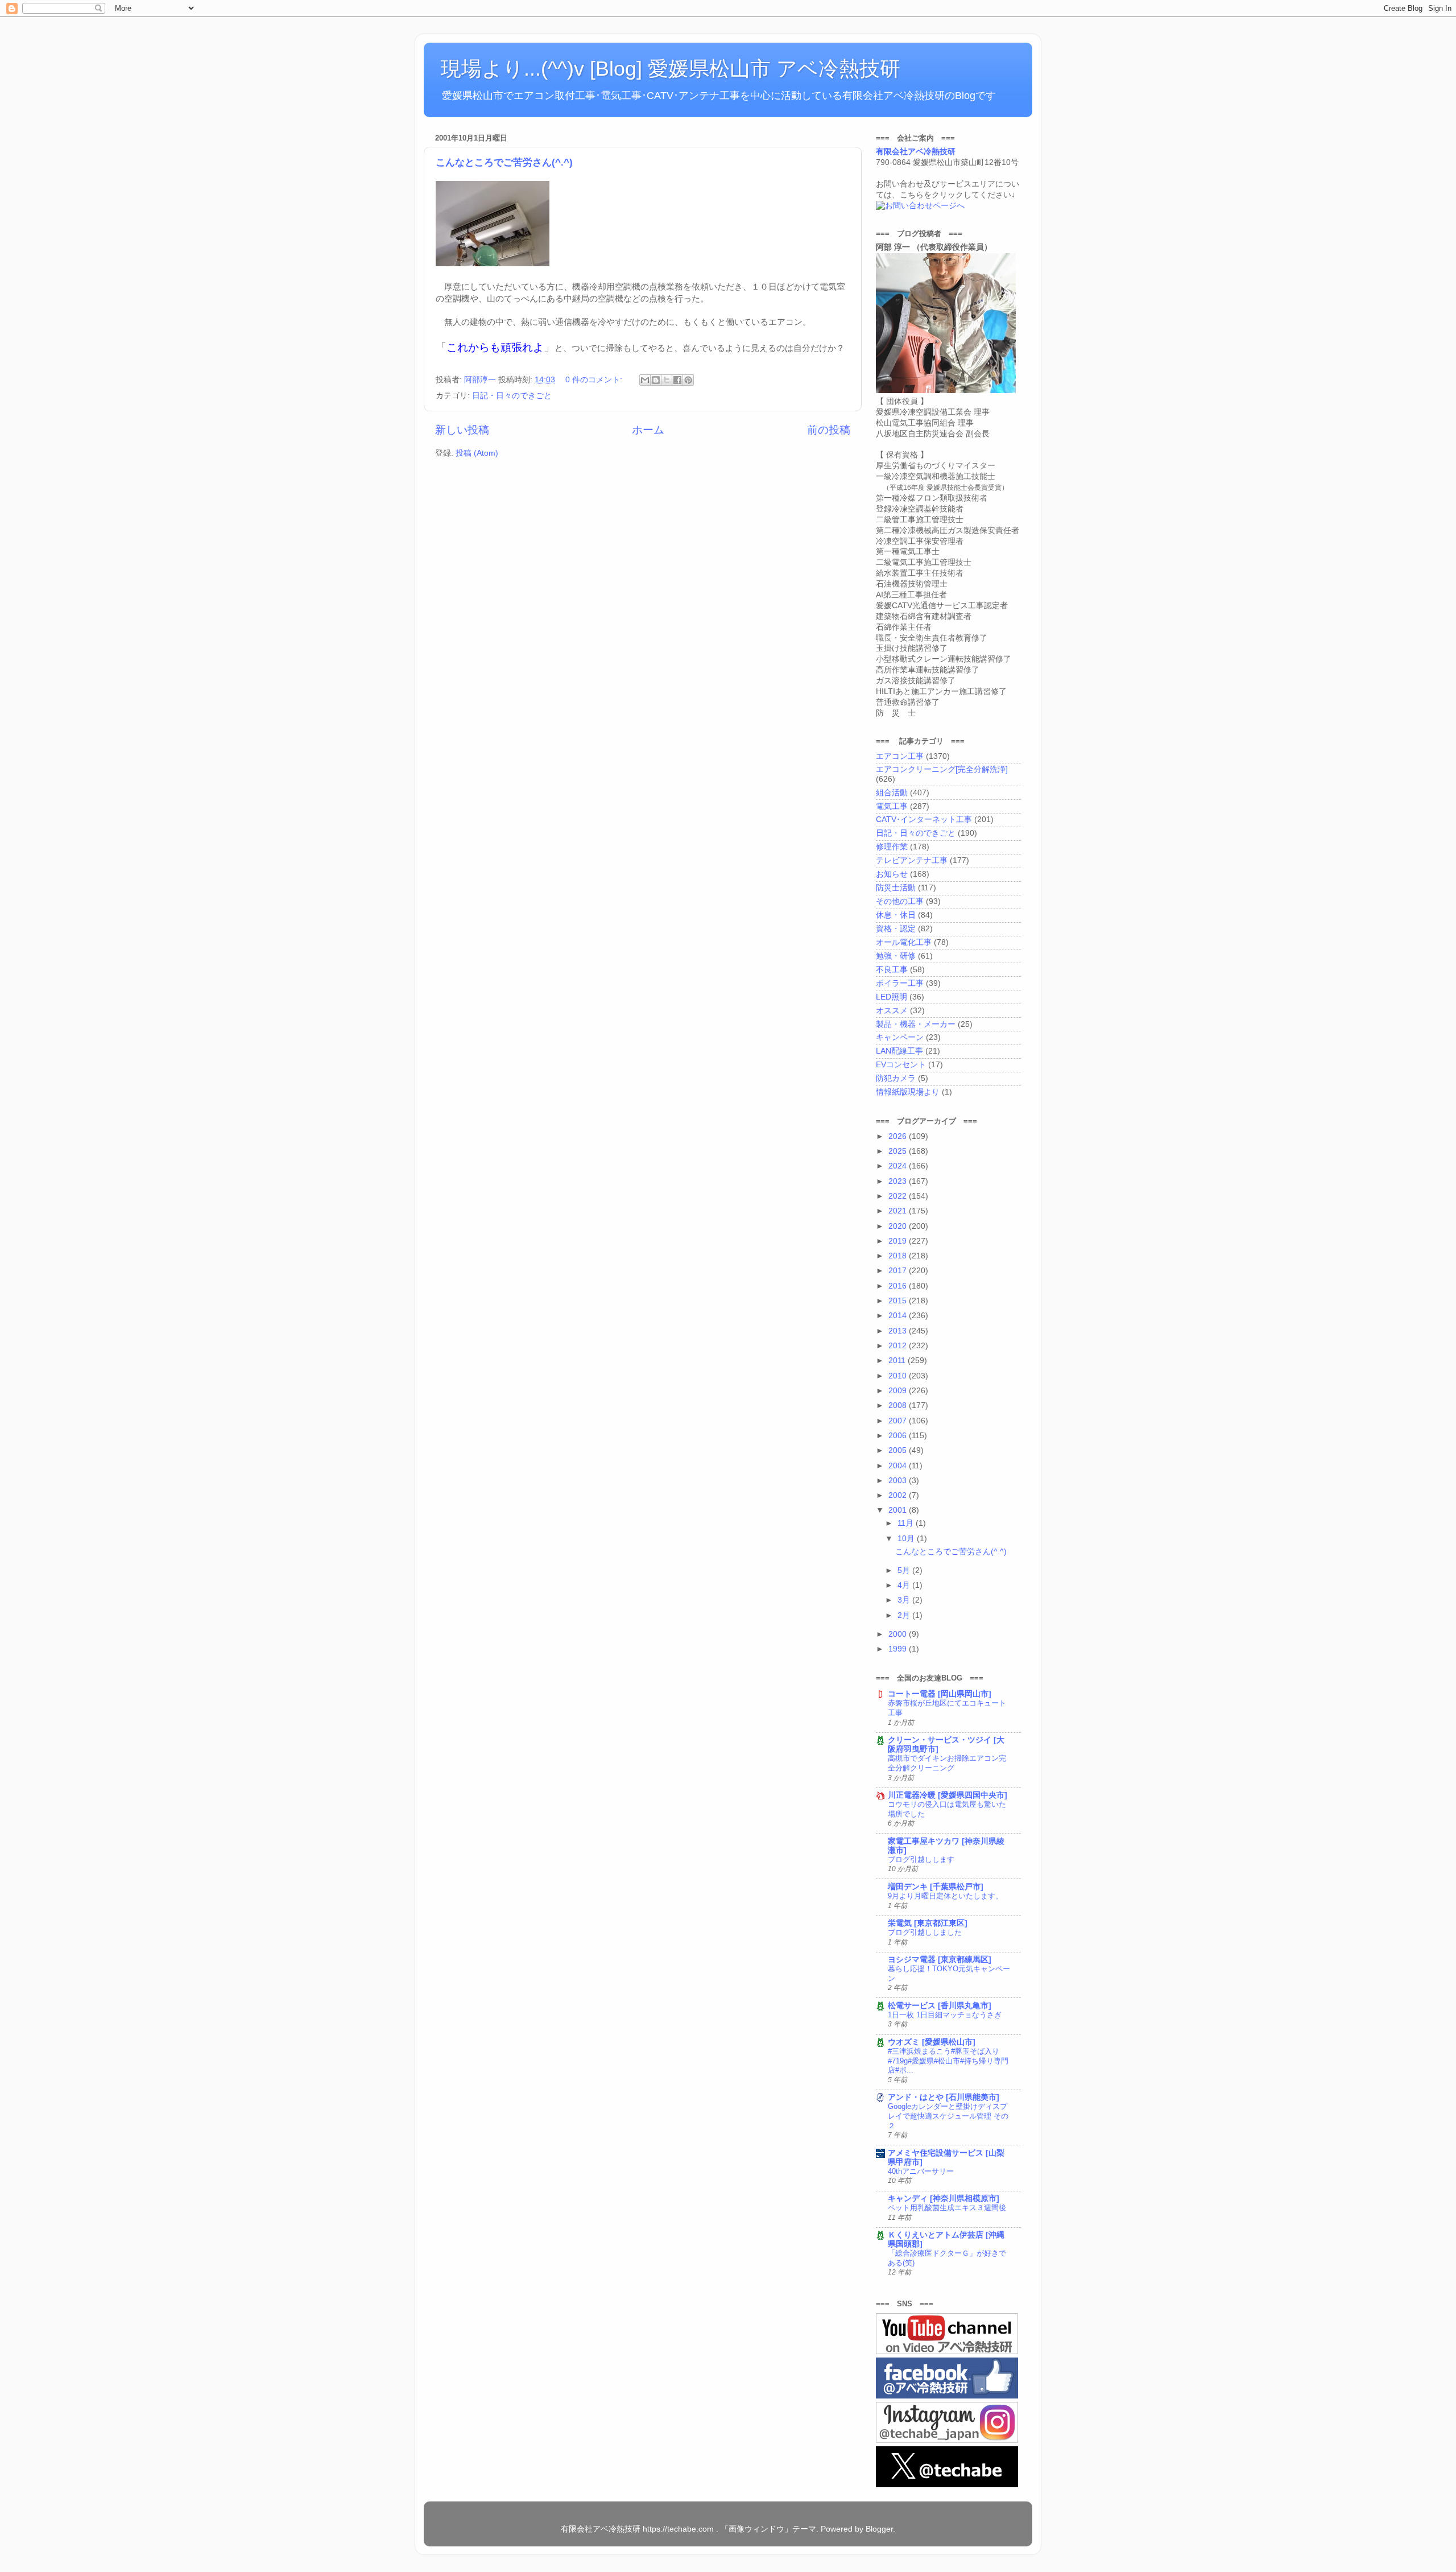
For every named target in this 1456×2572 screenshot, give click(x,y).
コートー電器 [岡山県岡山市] (940, 1694)
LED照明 (892, 997)
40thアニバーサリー (921, 2171)
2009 (899, 1391)
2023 (899, 1181)
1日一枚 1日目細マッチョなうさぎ (945, 2015)
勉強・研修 (896, 956)
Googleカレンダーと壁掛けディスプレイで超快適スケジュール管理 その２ (948, 2116)
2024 (899, 1166)
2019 (899, 1241)
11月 (907, 1523)
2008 (899, 1405)
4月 (905, 1585)
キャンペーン (900, 1037)
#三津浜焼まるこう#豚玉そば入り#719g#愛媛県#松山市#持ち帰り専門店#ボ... (948, 2061)
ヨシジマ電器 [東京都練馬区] (940, 1960)
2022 (899, 1196)
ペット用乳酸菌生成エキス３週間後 (947, 2208)
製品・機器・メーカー (916, 1024)
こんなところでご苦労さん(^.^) (504, 162)
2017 (899, 1271)
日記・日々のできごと (512, 396)
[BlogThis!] (656, 380)
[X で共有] (667, 380)
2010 (899, 1376)
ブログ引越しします (921, 1859)
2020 (899, 1226)
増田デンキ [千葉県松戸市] (936, 1887)
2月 (905, 1615)
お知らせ (892, 874)
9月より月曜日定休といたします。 (945, 1896)
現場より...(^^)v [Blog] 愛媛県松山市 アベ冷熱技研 (671, 69)
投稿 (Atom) (477, 453)
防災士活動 (896, 888)
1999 (899, 1649)
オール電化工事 (904, 942)
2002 (899, 1495)
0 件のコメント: (595, 380)
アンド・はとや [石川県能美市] (944, 2097)
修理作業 (892, 847)
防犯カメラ (896, 1078)
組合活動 (892, 793)
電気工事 (892, 806)
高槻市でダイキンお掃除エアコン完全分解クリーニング (947, 1763)
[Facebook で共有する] (677, 380)
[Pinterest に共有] (688, 380)
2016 (899, 1286)
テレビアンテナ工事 (912, 860)
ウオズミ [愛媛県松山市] (932, 2042)
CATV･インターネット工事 (924, 820)
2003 (899, 1481)
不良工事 (892, 970)
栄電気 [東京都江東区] (928, 1923)
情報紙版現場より (908, 1092)
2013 (899, 1331)
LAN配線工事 (899, 1051)
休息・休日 (896, 915)
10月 (907, 1539)
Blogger (879, 2529)
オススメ (892, 1011)
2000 (899, 1634)
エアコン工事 (900, 756)
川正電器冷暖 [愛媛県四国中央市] (948, 1795)
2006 (899, 1436)
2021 (899, 1211)
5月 (905, 1570)
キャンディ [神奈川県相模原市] (944, 2199)
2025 (899, 1151)
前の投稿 (829, 430)
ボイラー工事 (900, 983)
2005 (899, 1450)
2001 (899, 1510)
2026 (899, 1136)
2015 (899, 1301)
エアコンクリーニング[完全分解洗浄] (942, 769)
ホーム (648, 430)
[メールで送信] (645, 380)
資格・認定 (896, 929)
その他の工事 (900, 901)
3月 (905, 1600)
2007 (899, 1421)
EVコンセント (901, 1065)
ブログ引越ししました (925, 1932)
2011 (898, 1361)
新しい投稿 (462, 430)
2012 (899, 1346)
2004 (899, 1466)
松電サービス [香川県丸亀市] (940, 2006)
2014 (899, 1316)
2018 (899, 1256)
